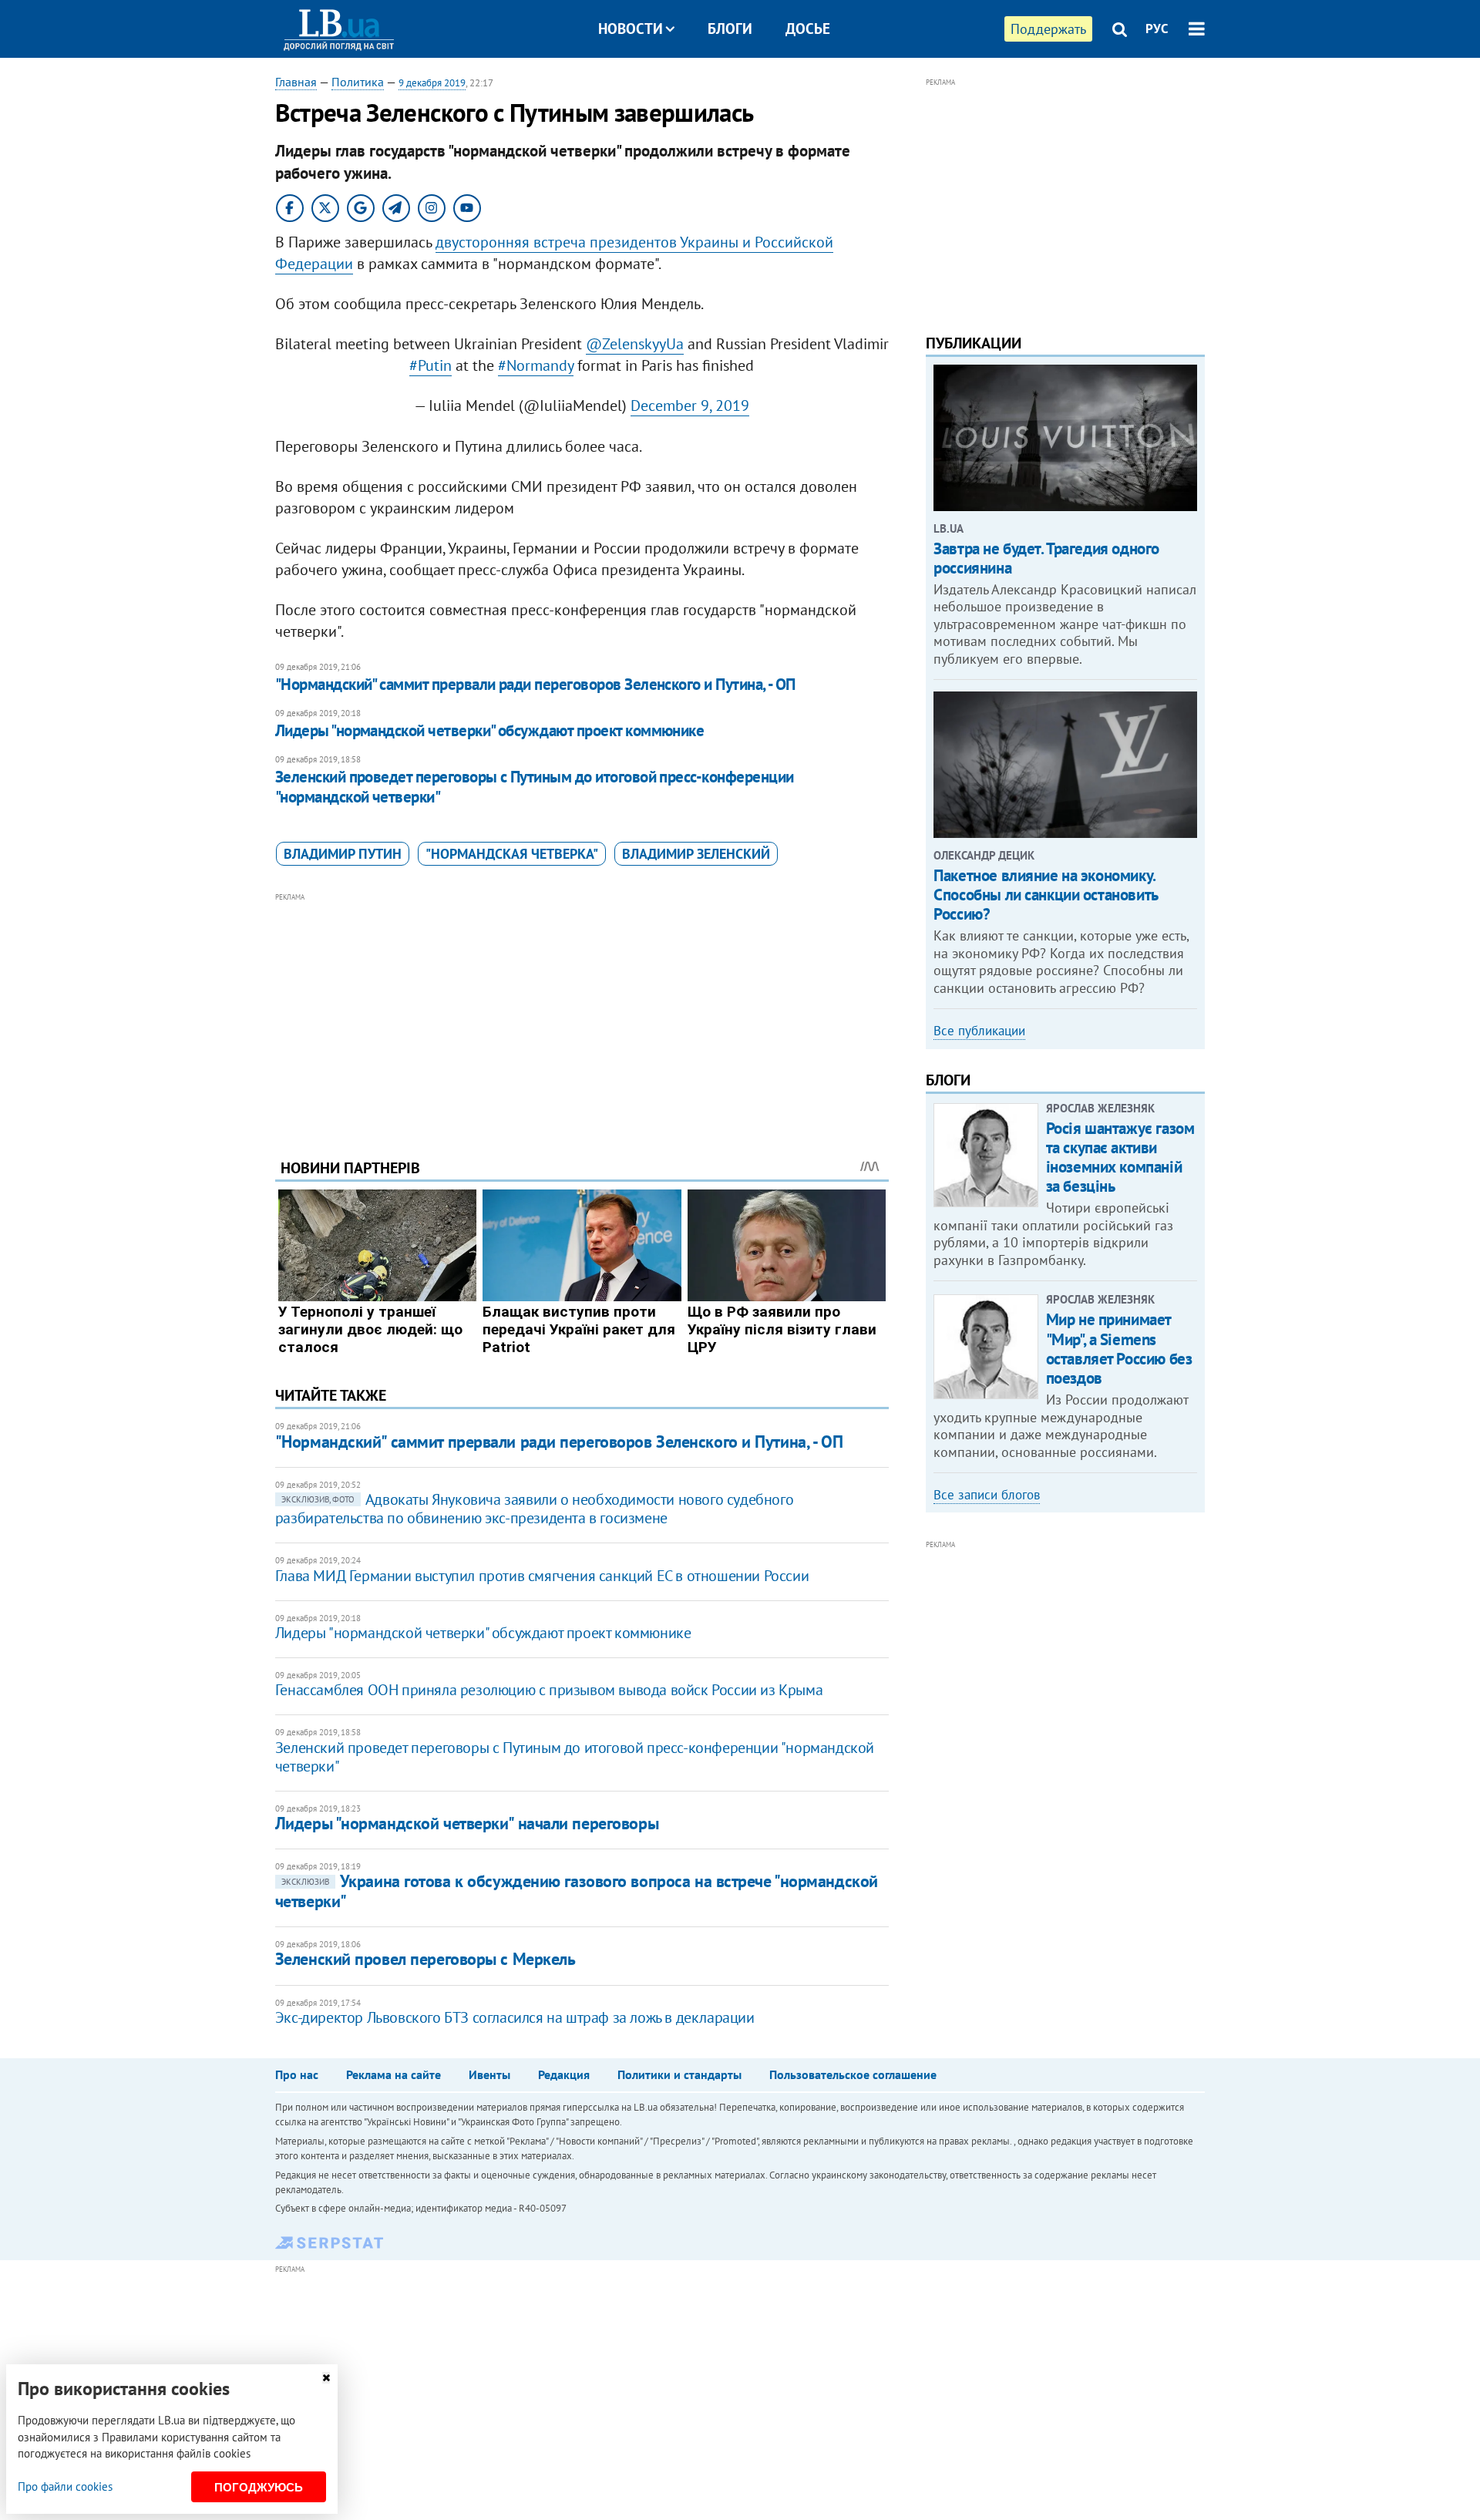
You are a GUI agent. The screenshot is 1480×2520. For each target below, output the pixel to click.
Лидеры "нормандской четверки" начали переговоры (467, 1823)
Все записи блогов (987, 1495)
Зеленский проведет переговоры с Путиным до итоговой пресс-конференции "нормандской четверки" (535, 787)
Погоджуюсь (259, 2487)
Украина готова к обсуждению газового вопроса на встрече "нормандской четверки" (577, 1891)
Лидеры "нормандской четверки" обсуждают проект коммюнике (490, 730)
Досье (808, 29)
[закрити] (326, 2378)
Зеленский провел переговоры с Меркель (425, 1959)
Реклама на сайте (394, 2074)
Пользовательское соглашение (853, 2074)
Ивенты (489, 2074)
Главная (296, 82)
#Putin (431, 365)
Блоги (730, 29)
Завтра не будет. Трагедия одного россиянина (1046, 558)
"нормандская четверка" (512, 854)
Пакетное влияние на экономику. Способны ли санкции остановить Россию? (1045, 895)
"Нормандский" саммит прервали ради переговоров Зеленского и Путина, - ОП (535, 684)
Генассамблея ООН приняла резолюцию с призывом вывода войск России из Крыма (549, 1690)
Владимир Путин (343, 854)
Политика (358, 82)
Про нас (297, 2074)
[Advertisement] (582, 1014)
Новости (631, 29)
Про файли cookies (65, 2486)
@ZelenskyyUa (635, 344)
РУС (1157, 29)
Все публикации (979, 1031)
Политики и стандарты (679, 2074)
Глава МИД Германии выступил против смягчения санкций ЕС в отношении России (542, 1576)
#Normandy (536, 365)
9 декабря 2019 (432, 83)
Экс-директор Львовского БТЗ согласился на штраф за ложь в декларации (515, 2017)
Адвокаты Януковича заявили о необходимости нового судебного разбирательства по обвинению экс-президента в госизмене (534, 1509)
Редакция (564, 2074)
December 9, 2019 (690, 405)
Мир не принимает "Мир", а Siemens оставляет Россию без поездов (1119, 1349)
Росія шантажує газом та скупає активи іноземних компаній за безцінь (1120, 1157)
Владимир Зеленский (696, 854)
